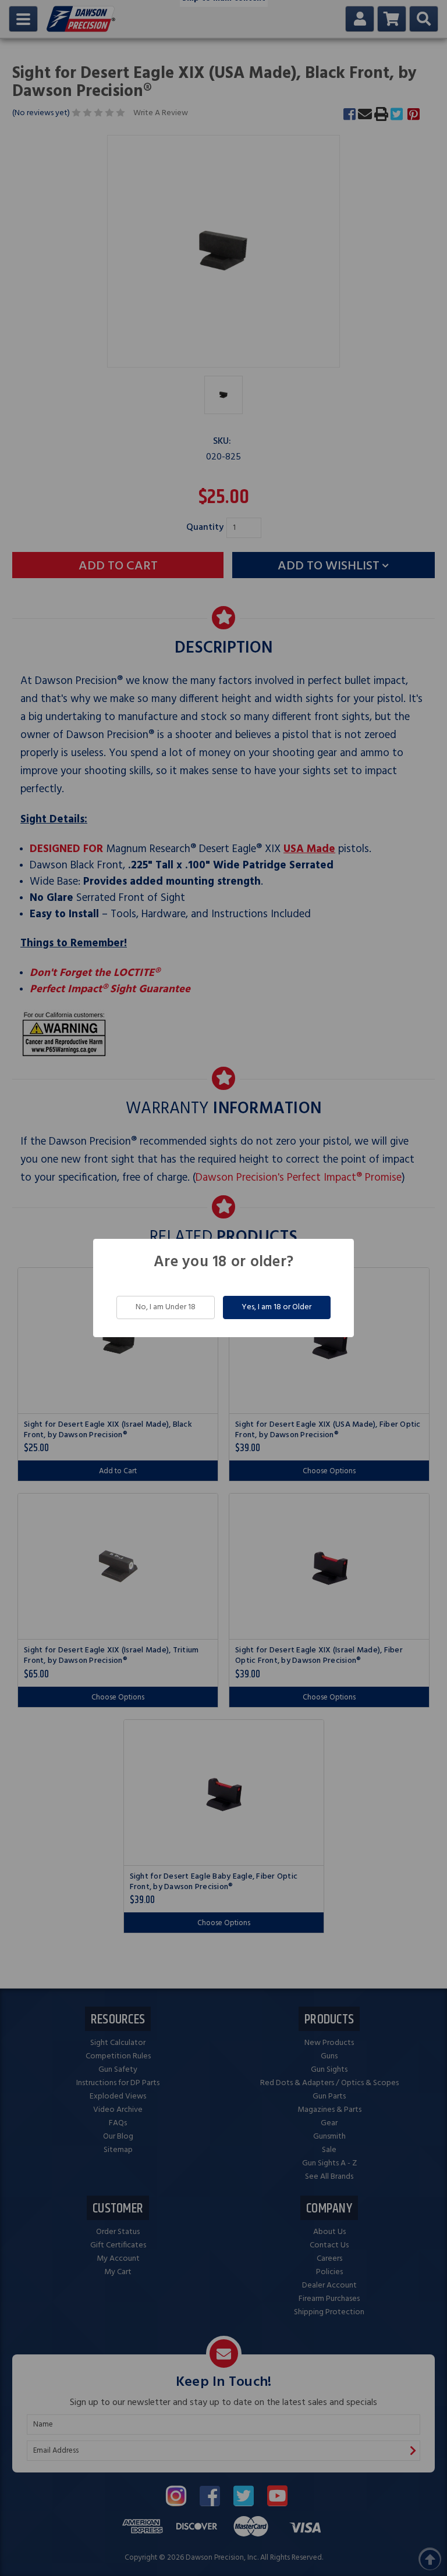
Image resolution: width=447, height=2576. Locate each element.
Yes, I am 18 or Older (276, 1307)
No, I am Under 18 (166, 1307)
